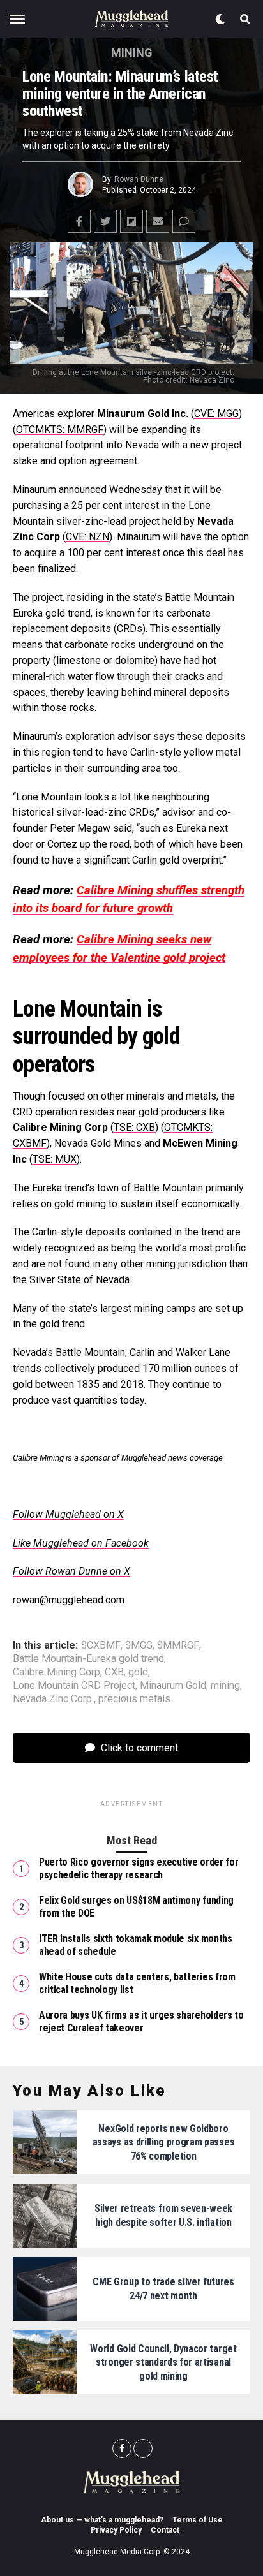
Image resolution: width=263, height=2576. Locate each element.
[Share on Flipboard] (131, 221)
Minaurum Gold (173, 1686)
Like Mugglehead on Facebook (81, 1543)
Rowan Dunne (139, 179)
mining (225, 1686)
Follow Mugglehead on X (68, 1514)
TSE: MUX (55, 1159)
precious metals (134, 1699)
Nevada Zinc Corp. (53, 1699)
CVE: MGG (216, 414)
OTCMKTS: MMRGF (60, 430)
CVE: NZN (87, 537)
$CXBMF (101, 1645)
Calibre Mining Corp (56, 1672)
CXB (114, 1672)
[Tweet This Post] (105, 221)
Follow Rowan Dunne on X (71, 1571)
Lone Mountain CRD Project (74, 1686)
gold (138, 1672)
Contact (165, 2530)
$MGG (139, 1645)
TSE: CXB (134, 1127)
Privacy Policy (116, 2530)
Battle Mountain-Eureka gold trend (88, 1659)
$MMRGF (178, 1645)
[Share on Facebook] (79, 221)
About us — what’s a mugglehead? (102, 2520)
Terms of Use (198, 2520)
